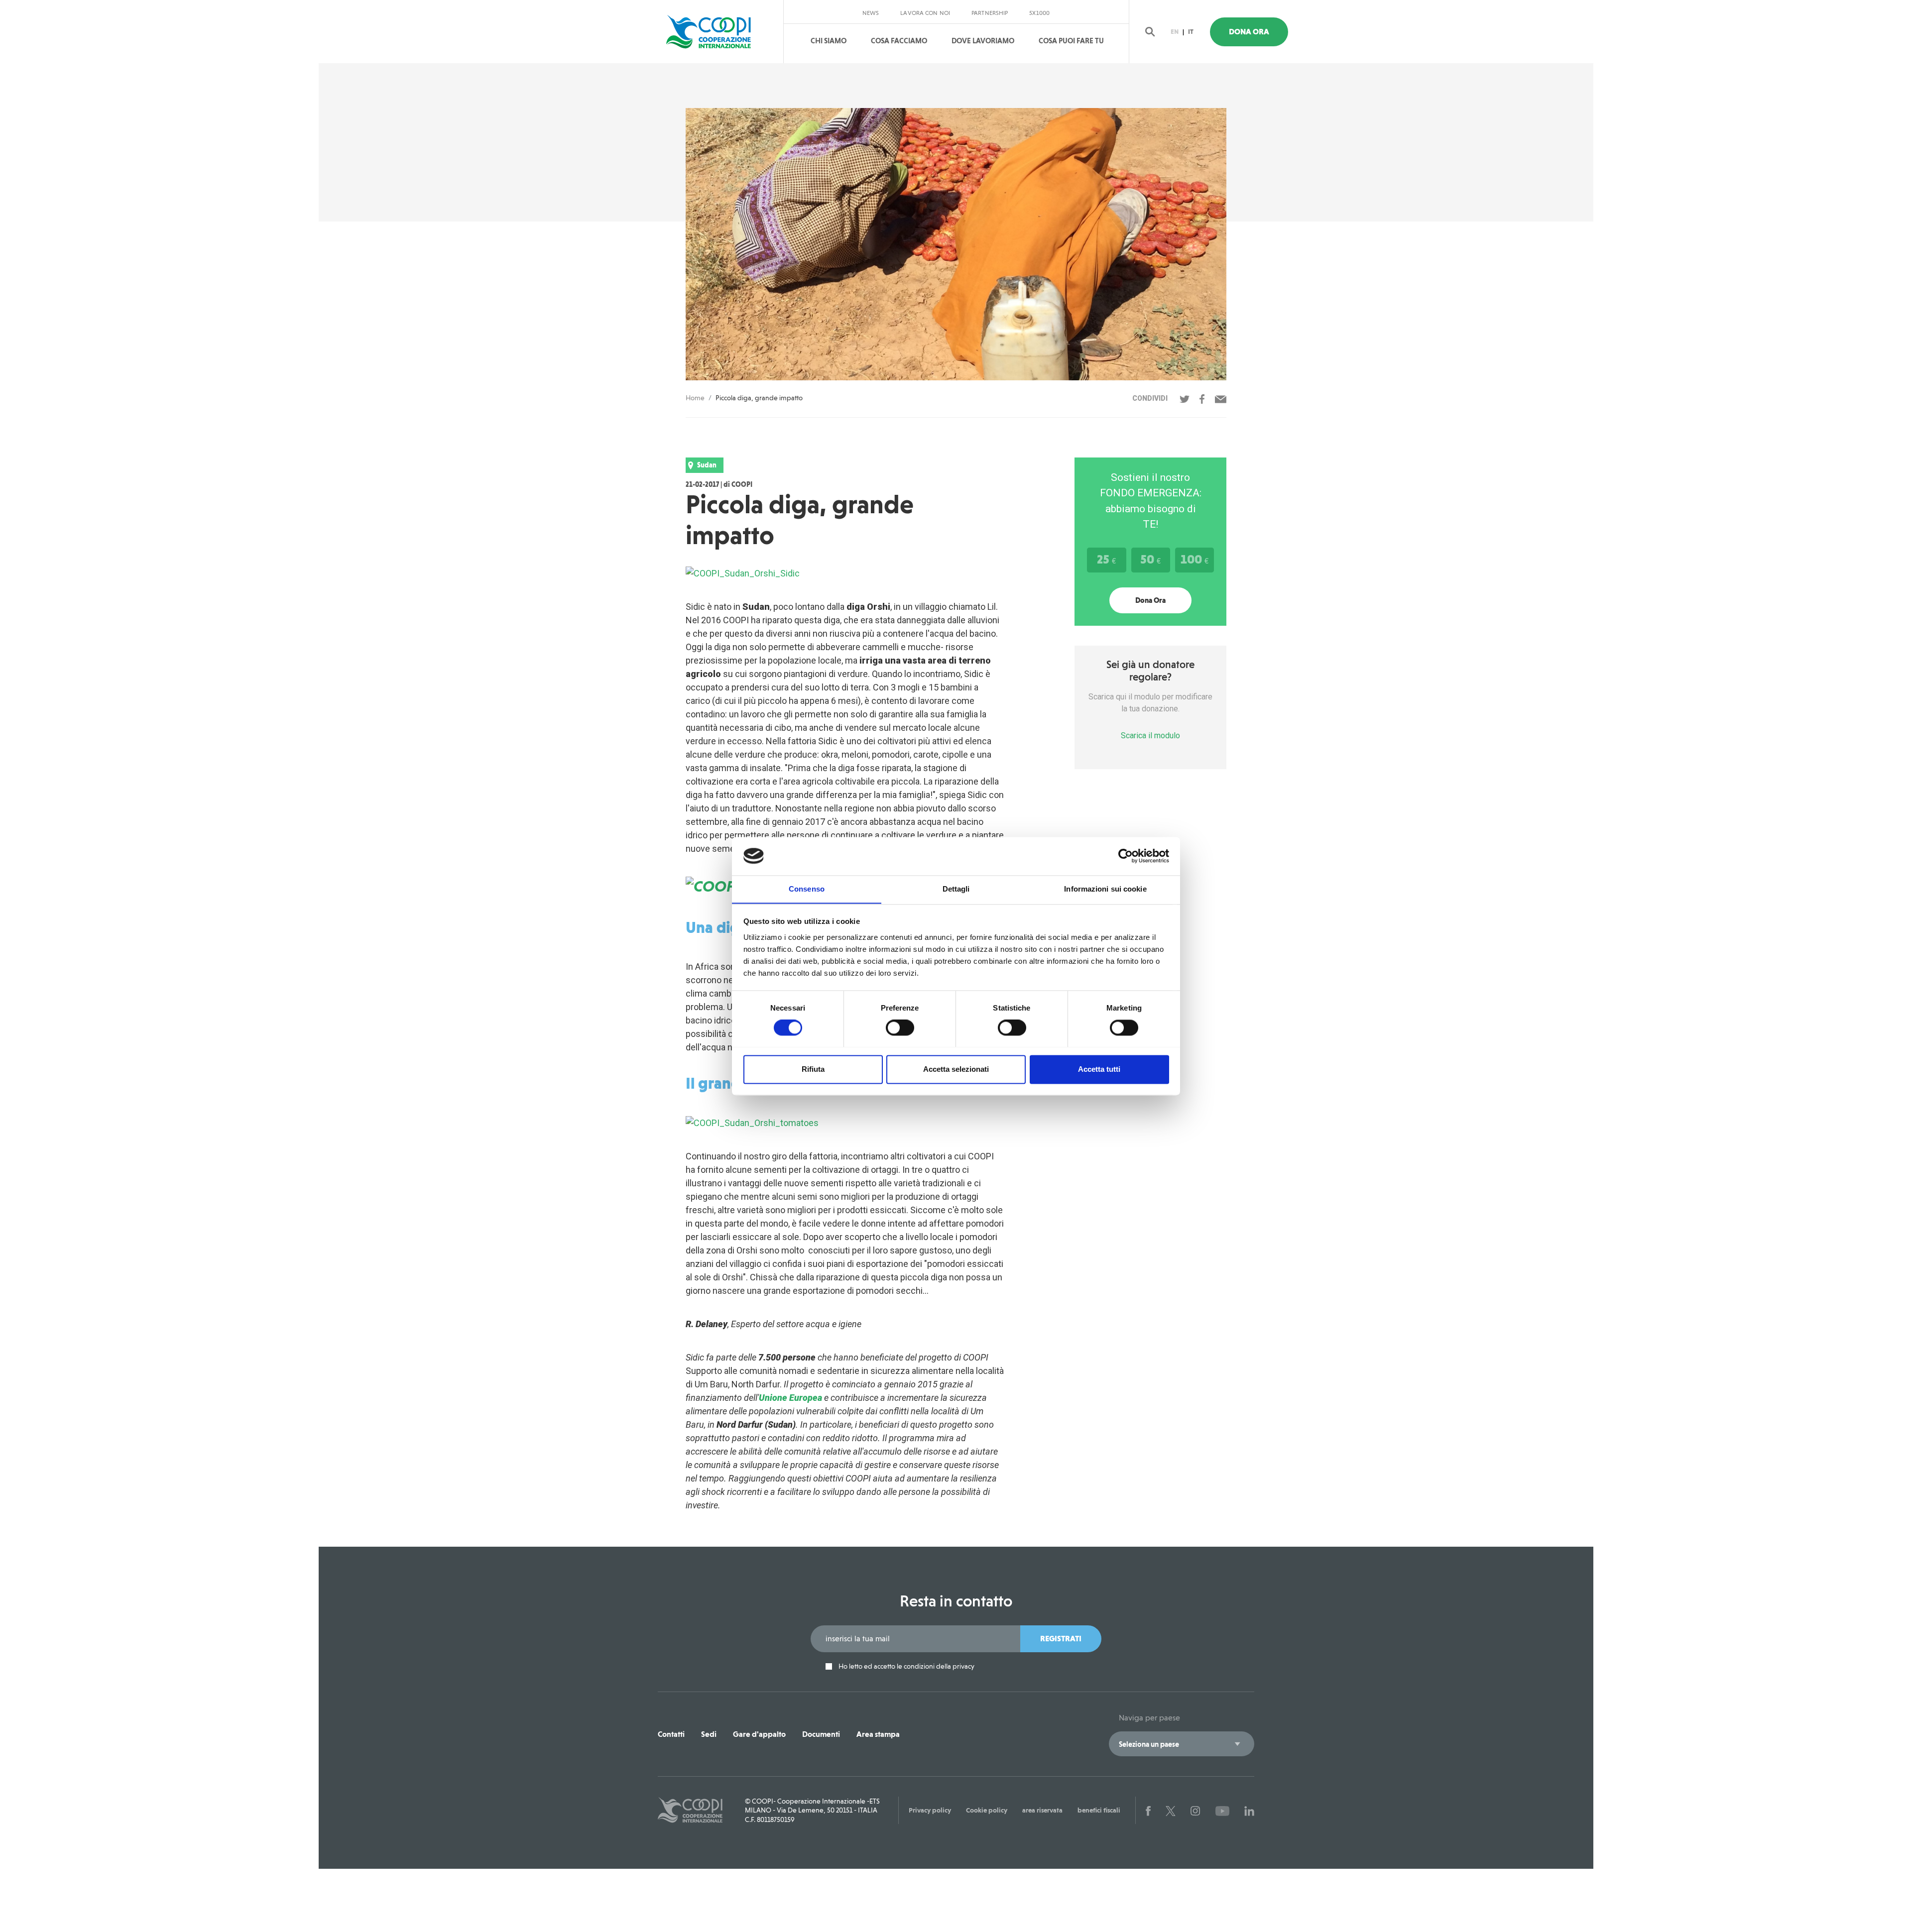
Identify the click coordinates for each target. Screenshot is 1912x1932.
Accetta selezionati (956, 1069)
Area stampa (878, 1734)
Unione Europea (790, 1398)
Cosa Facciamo (899, 41)
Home (695, 398)
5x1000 (1039, 13)
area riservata (1042, 1810)
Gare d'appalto (759, 1734)
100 (1195, 559)
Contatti (671, 1734)
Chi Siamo (829, 41)
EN (1175, 32)
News (871, 13)
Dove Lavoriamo (983, 41)
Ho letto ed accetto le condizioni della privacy (906, 1666)
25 (1106, 559)
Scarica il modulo (1150, 736)
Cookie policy (987, 1810)
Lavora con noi (925, 13)
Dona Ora (1249, 32)
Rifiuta (813, 1069)
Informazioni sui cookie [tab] (1105, 889)
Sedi (709, 1734)
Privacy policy (930, 1810)
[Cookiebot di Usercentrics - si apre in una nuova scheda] (1126, 856)
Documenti (821, 1734)
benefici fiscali (1099, 1810)
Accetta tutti (1099, 1069)
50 (1150, 559)
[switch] (900, 1027)
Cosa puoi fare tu (1071, 41)
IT (1191, 32)
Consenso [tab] (807, 889)
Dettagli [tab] (956, 889)
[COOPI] (718, 32)
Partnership (990, 13)
